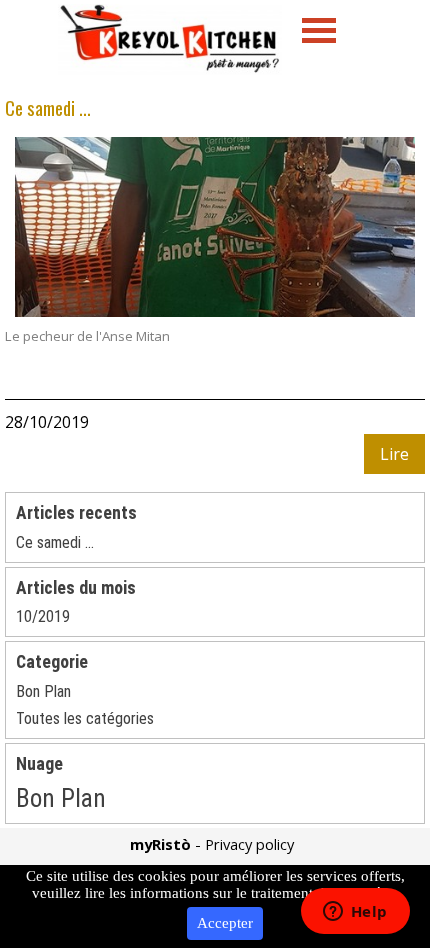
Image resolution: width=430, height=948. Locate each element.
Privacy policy (249, 844)
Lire (394, 454)
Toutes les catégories (85, 718)
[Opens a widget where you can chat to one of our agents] (355, 913)
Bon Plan (43, 691)
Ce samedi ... (48, 107)
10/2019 (43, 616)
